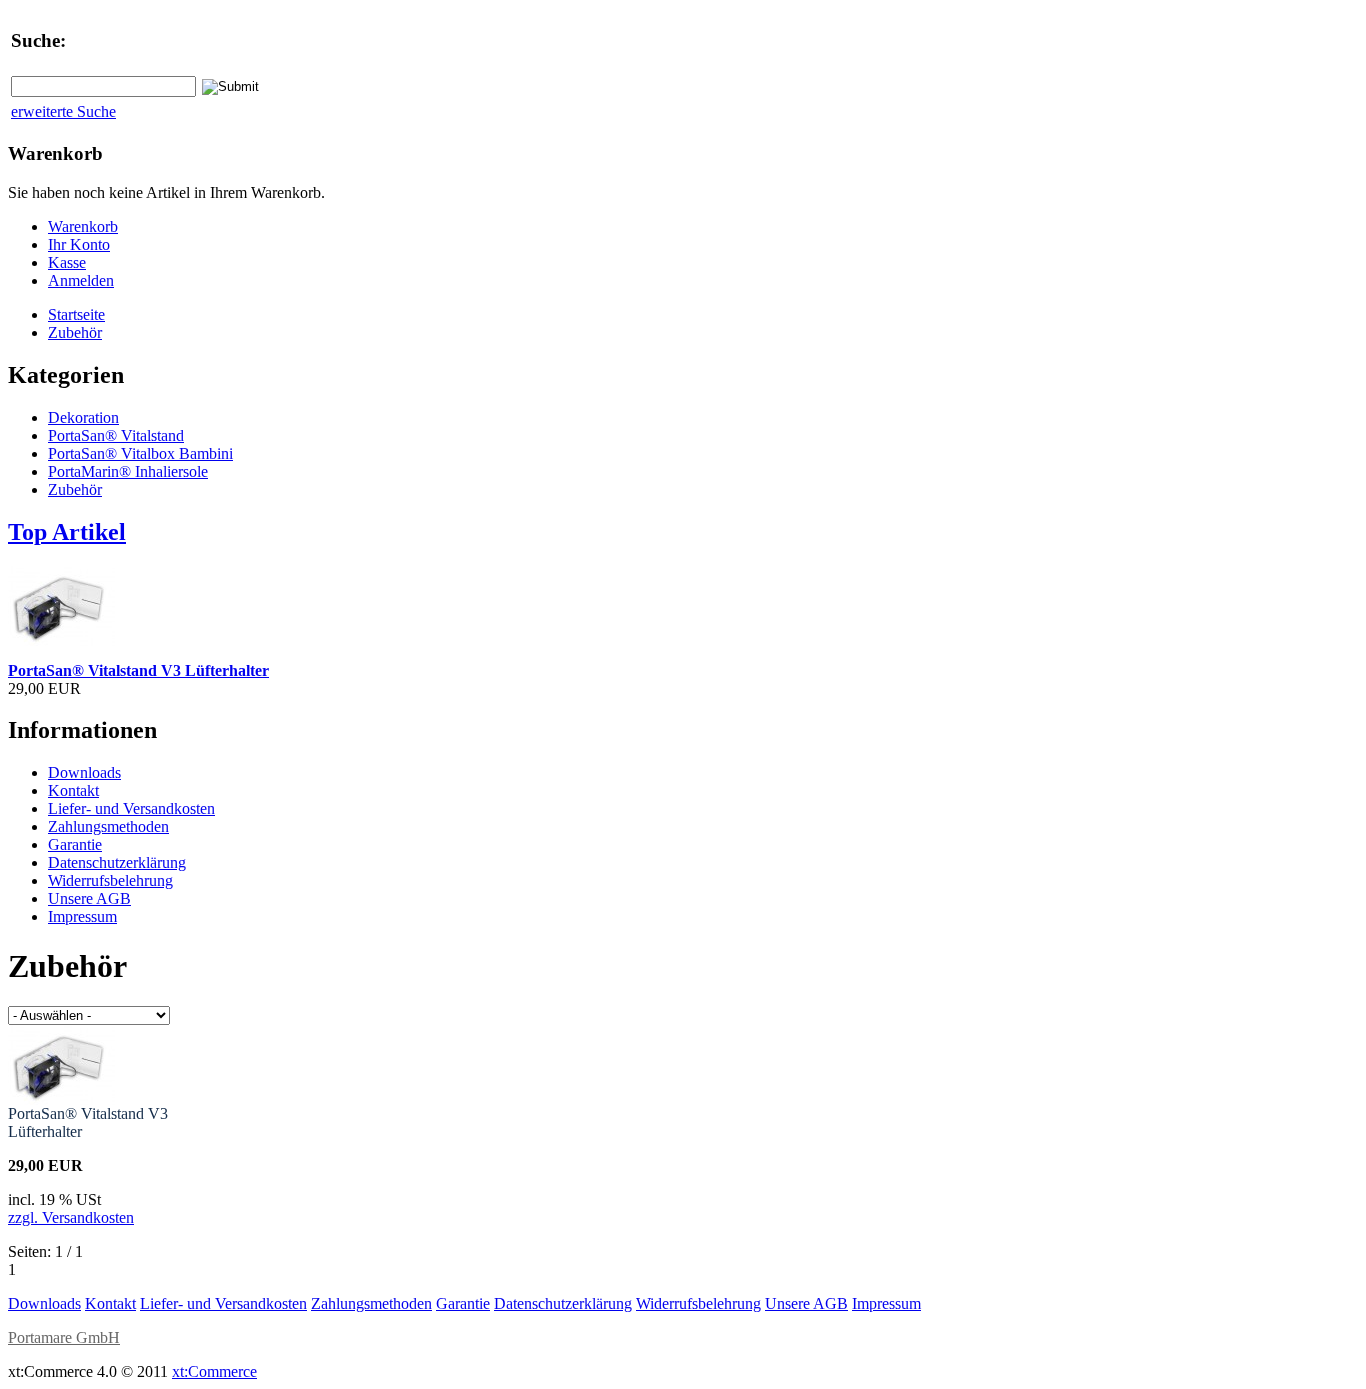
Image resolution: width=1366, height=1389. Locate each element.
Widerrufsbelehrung (110, 880)
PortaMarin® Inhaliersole (128, 471)
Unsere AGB (89, 898)
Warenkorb (83, 226)
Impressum (82, 916)
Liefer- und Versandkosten (131, 808)
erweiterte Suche (63, 111)
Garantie (75, 844)
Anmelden (81, 280)
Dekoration (83, 417)
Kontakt (73, 790)
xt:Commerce (214, 1371)
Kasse (67, 262)
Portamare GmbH (64, 1337)
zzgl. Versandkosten (71, 1217)
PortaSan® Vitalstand (116, 435)
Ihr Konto (79, 244)
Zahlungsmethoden (108, 826)
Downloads (84, 772)
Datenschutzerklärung (117, 862)
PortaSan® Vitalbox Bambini (140, 453)
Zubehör (75, 332)
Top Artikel (67, 532)
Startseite (76, 314)
